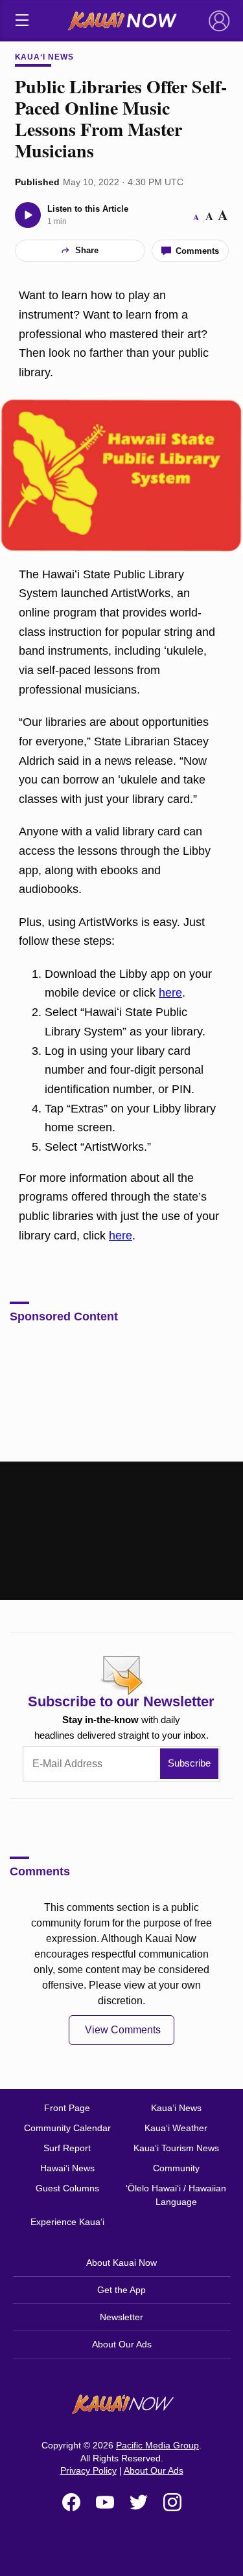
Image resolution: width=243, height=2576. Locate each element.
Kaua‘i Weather (176, 2128)
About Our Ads (122, 2344)
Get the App (121, 2290)
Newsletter (121, 2317)
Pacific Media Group (157, 2445)
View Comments (123, 2030)
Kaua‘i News (45, 57)
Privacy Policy (88, 2470)
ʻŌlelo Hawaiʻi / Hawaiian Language (176, 2195)
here (170, 993)
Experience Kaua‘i (67, 2222)
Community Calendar (67, 2128)
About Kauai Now (121, 2263)
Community (176, 2168)
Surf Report (67, 2148)
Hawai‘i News (67, 2168)
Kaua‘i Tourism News (176, 2148)
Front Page (67, 2108)
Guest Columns (67, 2188)
